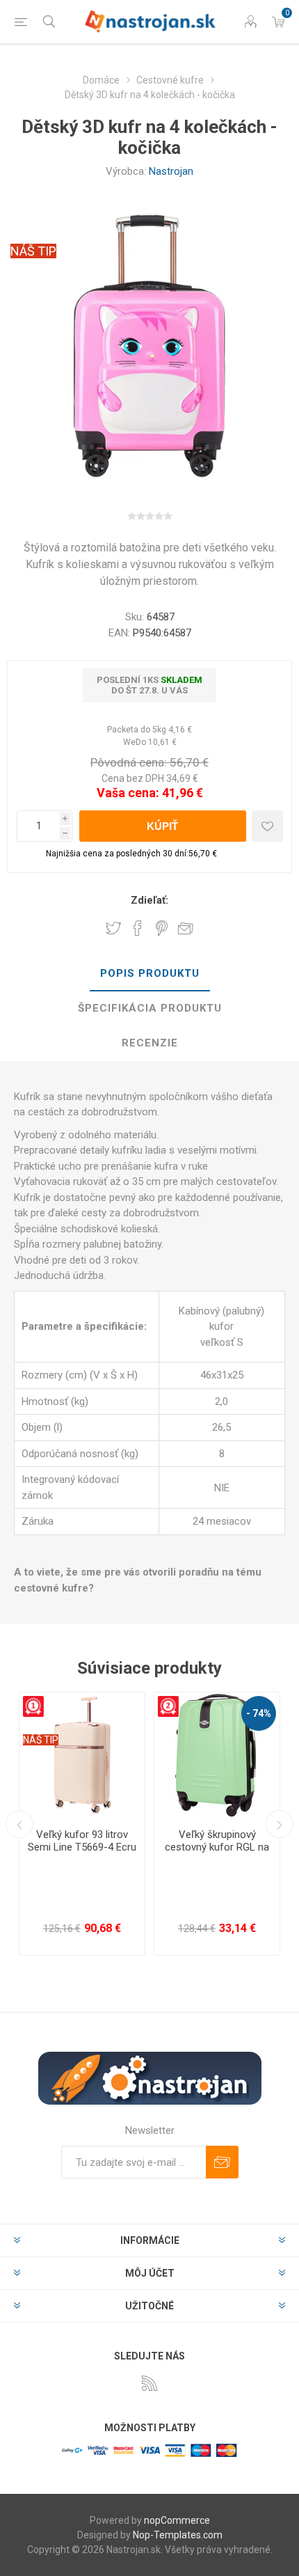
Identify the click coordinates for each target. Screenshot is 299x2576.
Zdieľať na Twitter (113, 928)
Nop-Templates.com (178, 2535)
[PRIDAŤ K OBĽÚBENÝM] (267, 826)
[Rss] (149, 2383)
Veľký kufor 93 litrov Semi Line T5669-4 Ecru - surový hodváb (82, 1847)
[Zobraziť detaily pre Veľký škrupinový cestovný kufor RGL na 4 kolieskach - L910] (217, 1755)
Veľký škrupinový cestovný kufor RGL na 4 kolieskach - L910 (217, 1847)
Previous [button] (19, 1824)
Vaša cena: (128, 793)
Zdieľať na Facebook (138, 928)
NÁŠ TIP (33, 251)
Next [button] (280, 1824)
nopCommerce (177, 2520)
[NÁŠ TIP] (41, 1702)
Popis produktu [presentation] (150, 973)
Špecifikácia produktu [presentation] (150, 1008)
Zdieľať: (149, 900)
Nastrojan (171, 171)
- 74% (259, 1713)
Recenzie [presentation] (150, 1043)
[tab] (149, 974)
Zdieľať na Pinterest (162, 928)
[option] (82, 1824)
